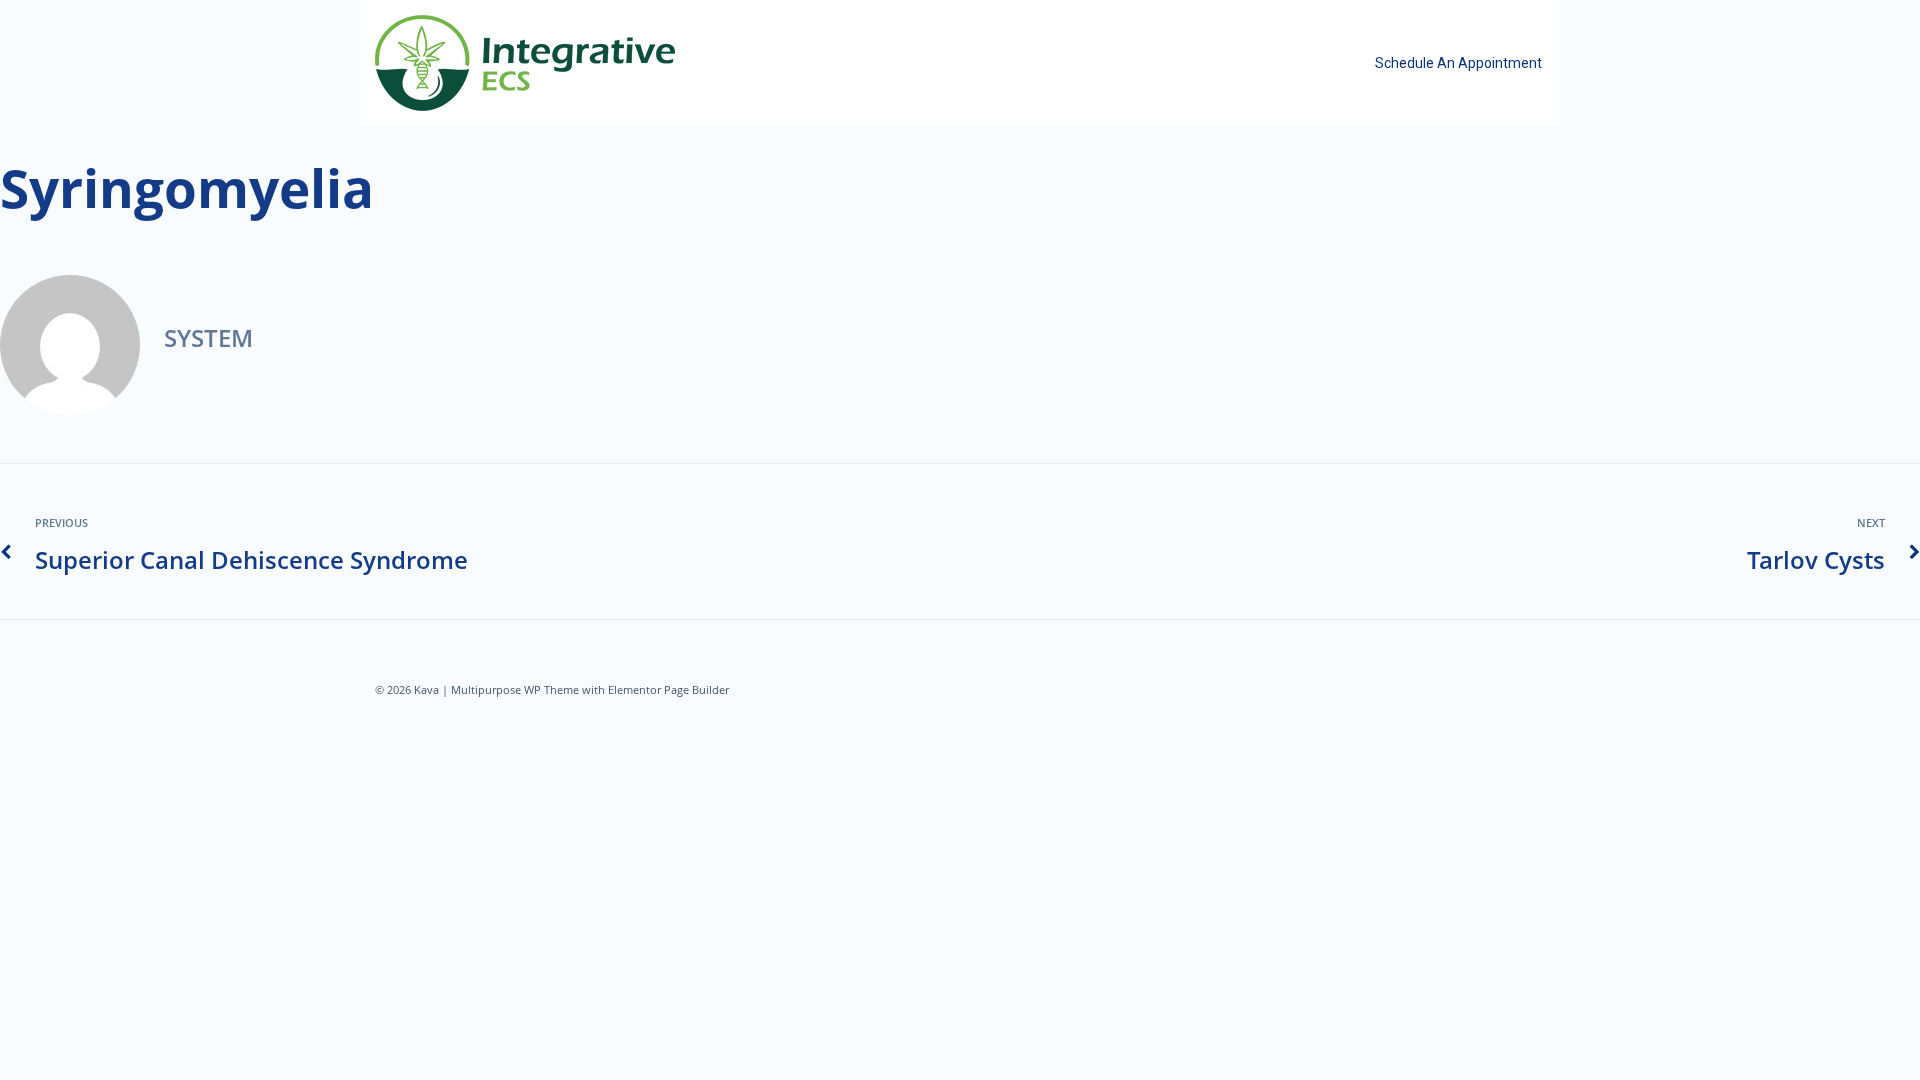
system (208, 337)
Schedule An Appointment (1458, 63)
